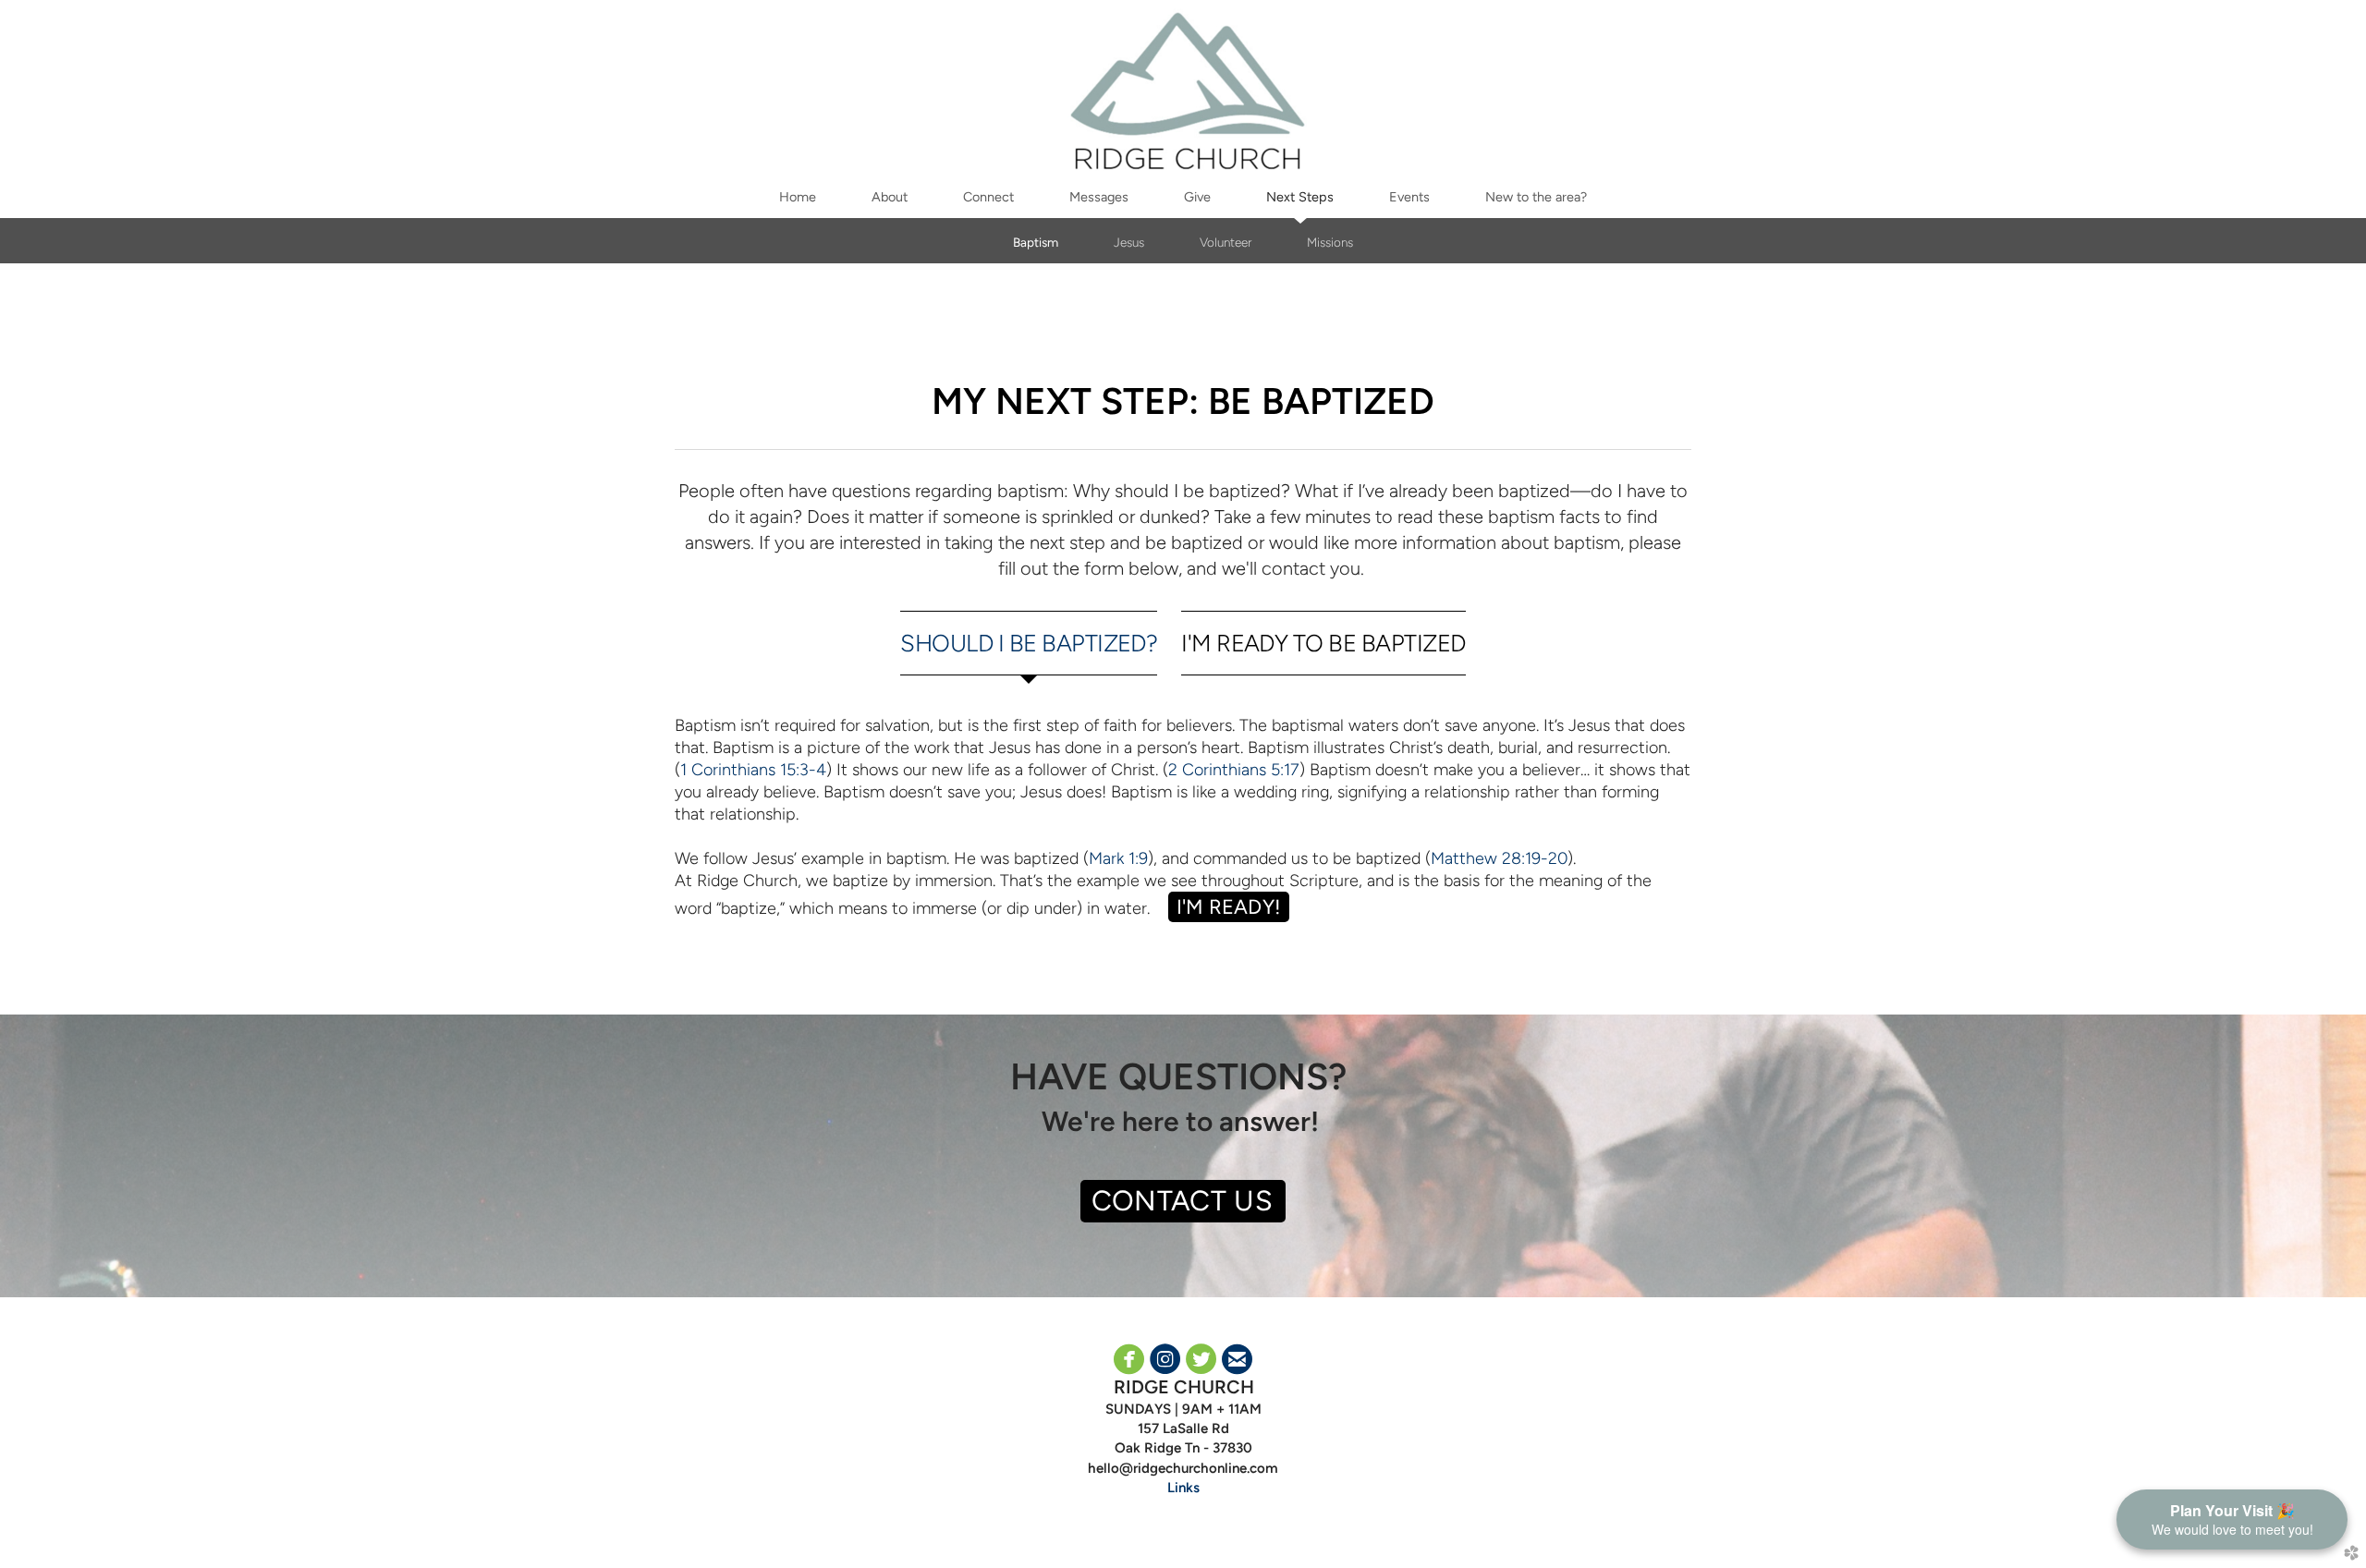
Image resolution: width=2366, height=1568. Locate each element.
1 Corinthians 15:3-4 (753, 769)
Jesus (1129, 242)
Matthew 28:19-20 (1499, 858)
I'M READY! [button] (1229, 906)
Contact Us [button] (1183, 1201)
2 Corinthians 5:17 (1234, 769)
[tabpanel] (1183, 818)
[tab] (1029, 643)
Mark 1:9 (1118, 858)
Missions (1330, 242)
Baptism (1036, 242)
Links (1183, 1488)
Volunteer (1226, 242)
